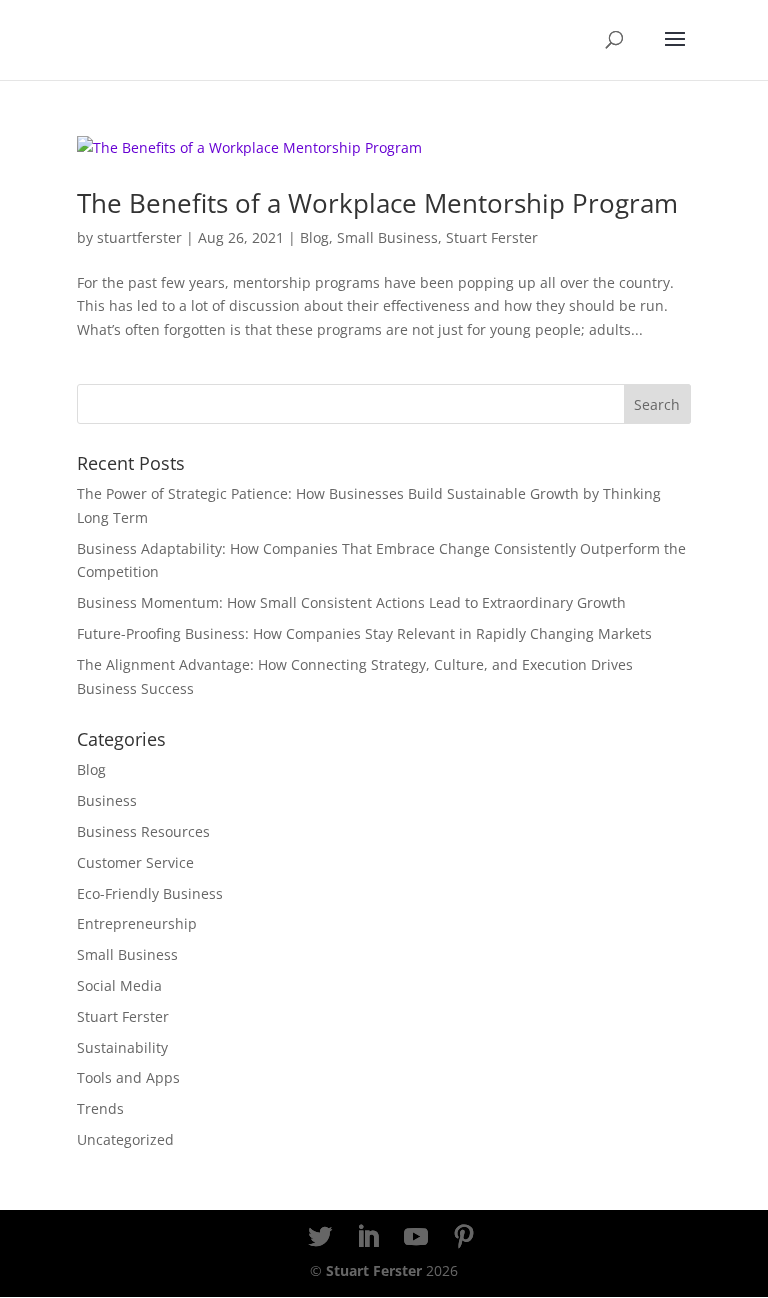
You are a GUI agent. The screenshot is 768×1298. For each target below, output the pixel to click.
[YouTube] (416, 1237)
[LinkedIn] (368, 1237)
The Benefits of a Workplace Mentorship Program (377, 203)
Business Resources (143, 831)
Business (107, 800)
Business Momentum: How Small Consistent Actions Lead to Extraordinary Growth (351, 602)
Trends (100, 1108)
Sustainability (122, 1047)
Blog (314, 237)
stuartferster (139, 237)
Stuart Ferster (492, 237)
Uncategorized (125, 1139)
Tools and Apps (128, 1077)
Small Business (387, 237)
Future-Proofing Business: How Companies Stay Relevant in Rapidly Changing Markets (364, 633)
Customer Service (135, 862)
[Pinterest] (464, 1237)
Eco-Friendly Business (150, 893)
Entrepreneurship (137, 923)
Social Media (119, 985)
